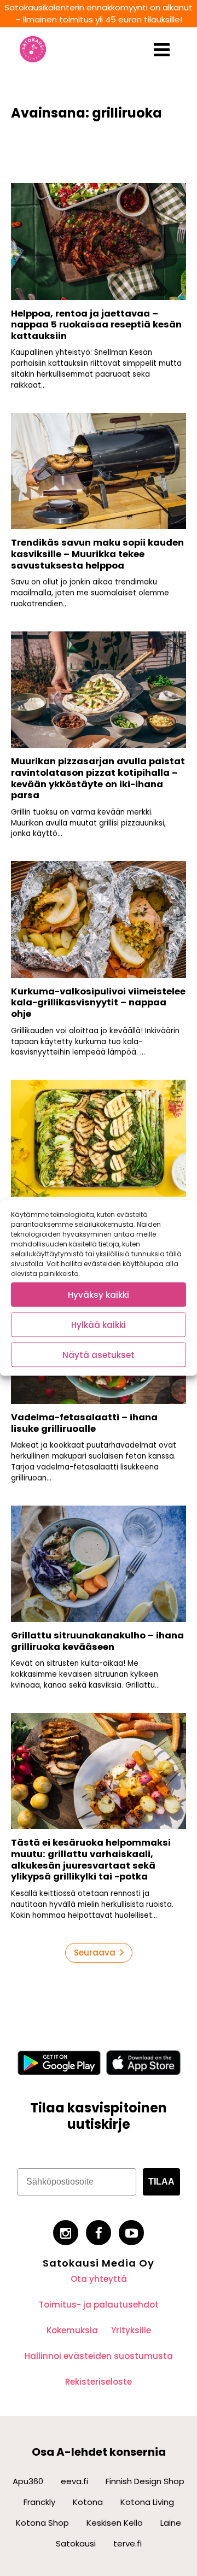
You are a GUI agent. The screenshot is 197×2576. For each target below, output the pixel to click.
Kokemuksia (72, 2330)
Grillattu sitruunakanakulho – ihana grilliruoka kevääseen (97, 1641)
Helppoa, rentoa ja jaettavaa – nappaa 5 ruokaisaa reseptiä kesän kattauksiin (96, 325)
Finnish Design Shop (145, 2481)
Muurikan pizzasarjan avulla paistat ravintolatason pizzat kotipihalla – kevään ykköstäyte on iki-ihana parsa (98, 778)
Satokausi (76, 2543)
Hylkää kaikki (99, 1324)
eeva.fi (74, 2481)
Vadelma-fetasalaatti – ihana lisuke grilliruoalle (84, 1423)
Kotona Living (147, 2502)
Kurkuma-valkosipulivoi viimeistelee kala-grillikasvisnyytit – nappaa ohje (98, 1003)
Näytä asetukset (99, 1354)
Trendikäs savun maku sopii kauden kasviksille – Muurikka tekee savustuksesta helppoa (97, 554)
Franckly (39, 2502)
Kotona (88, 2502)
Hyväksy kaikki (99, 1294)
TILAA (161, 2182)
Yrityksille (131, 2330)
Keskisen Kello (115, 2523)
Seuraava (95, 1953)
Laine (171, 2523)
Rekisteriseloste (99, 2382)
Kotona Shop (42, 2523)
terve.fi (128, 2543)
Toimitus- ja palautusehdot (99, 2305)
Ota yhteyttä (99, 2279)
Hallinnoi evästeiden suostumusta (99, 2356)
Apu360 (28, 2481)
